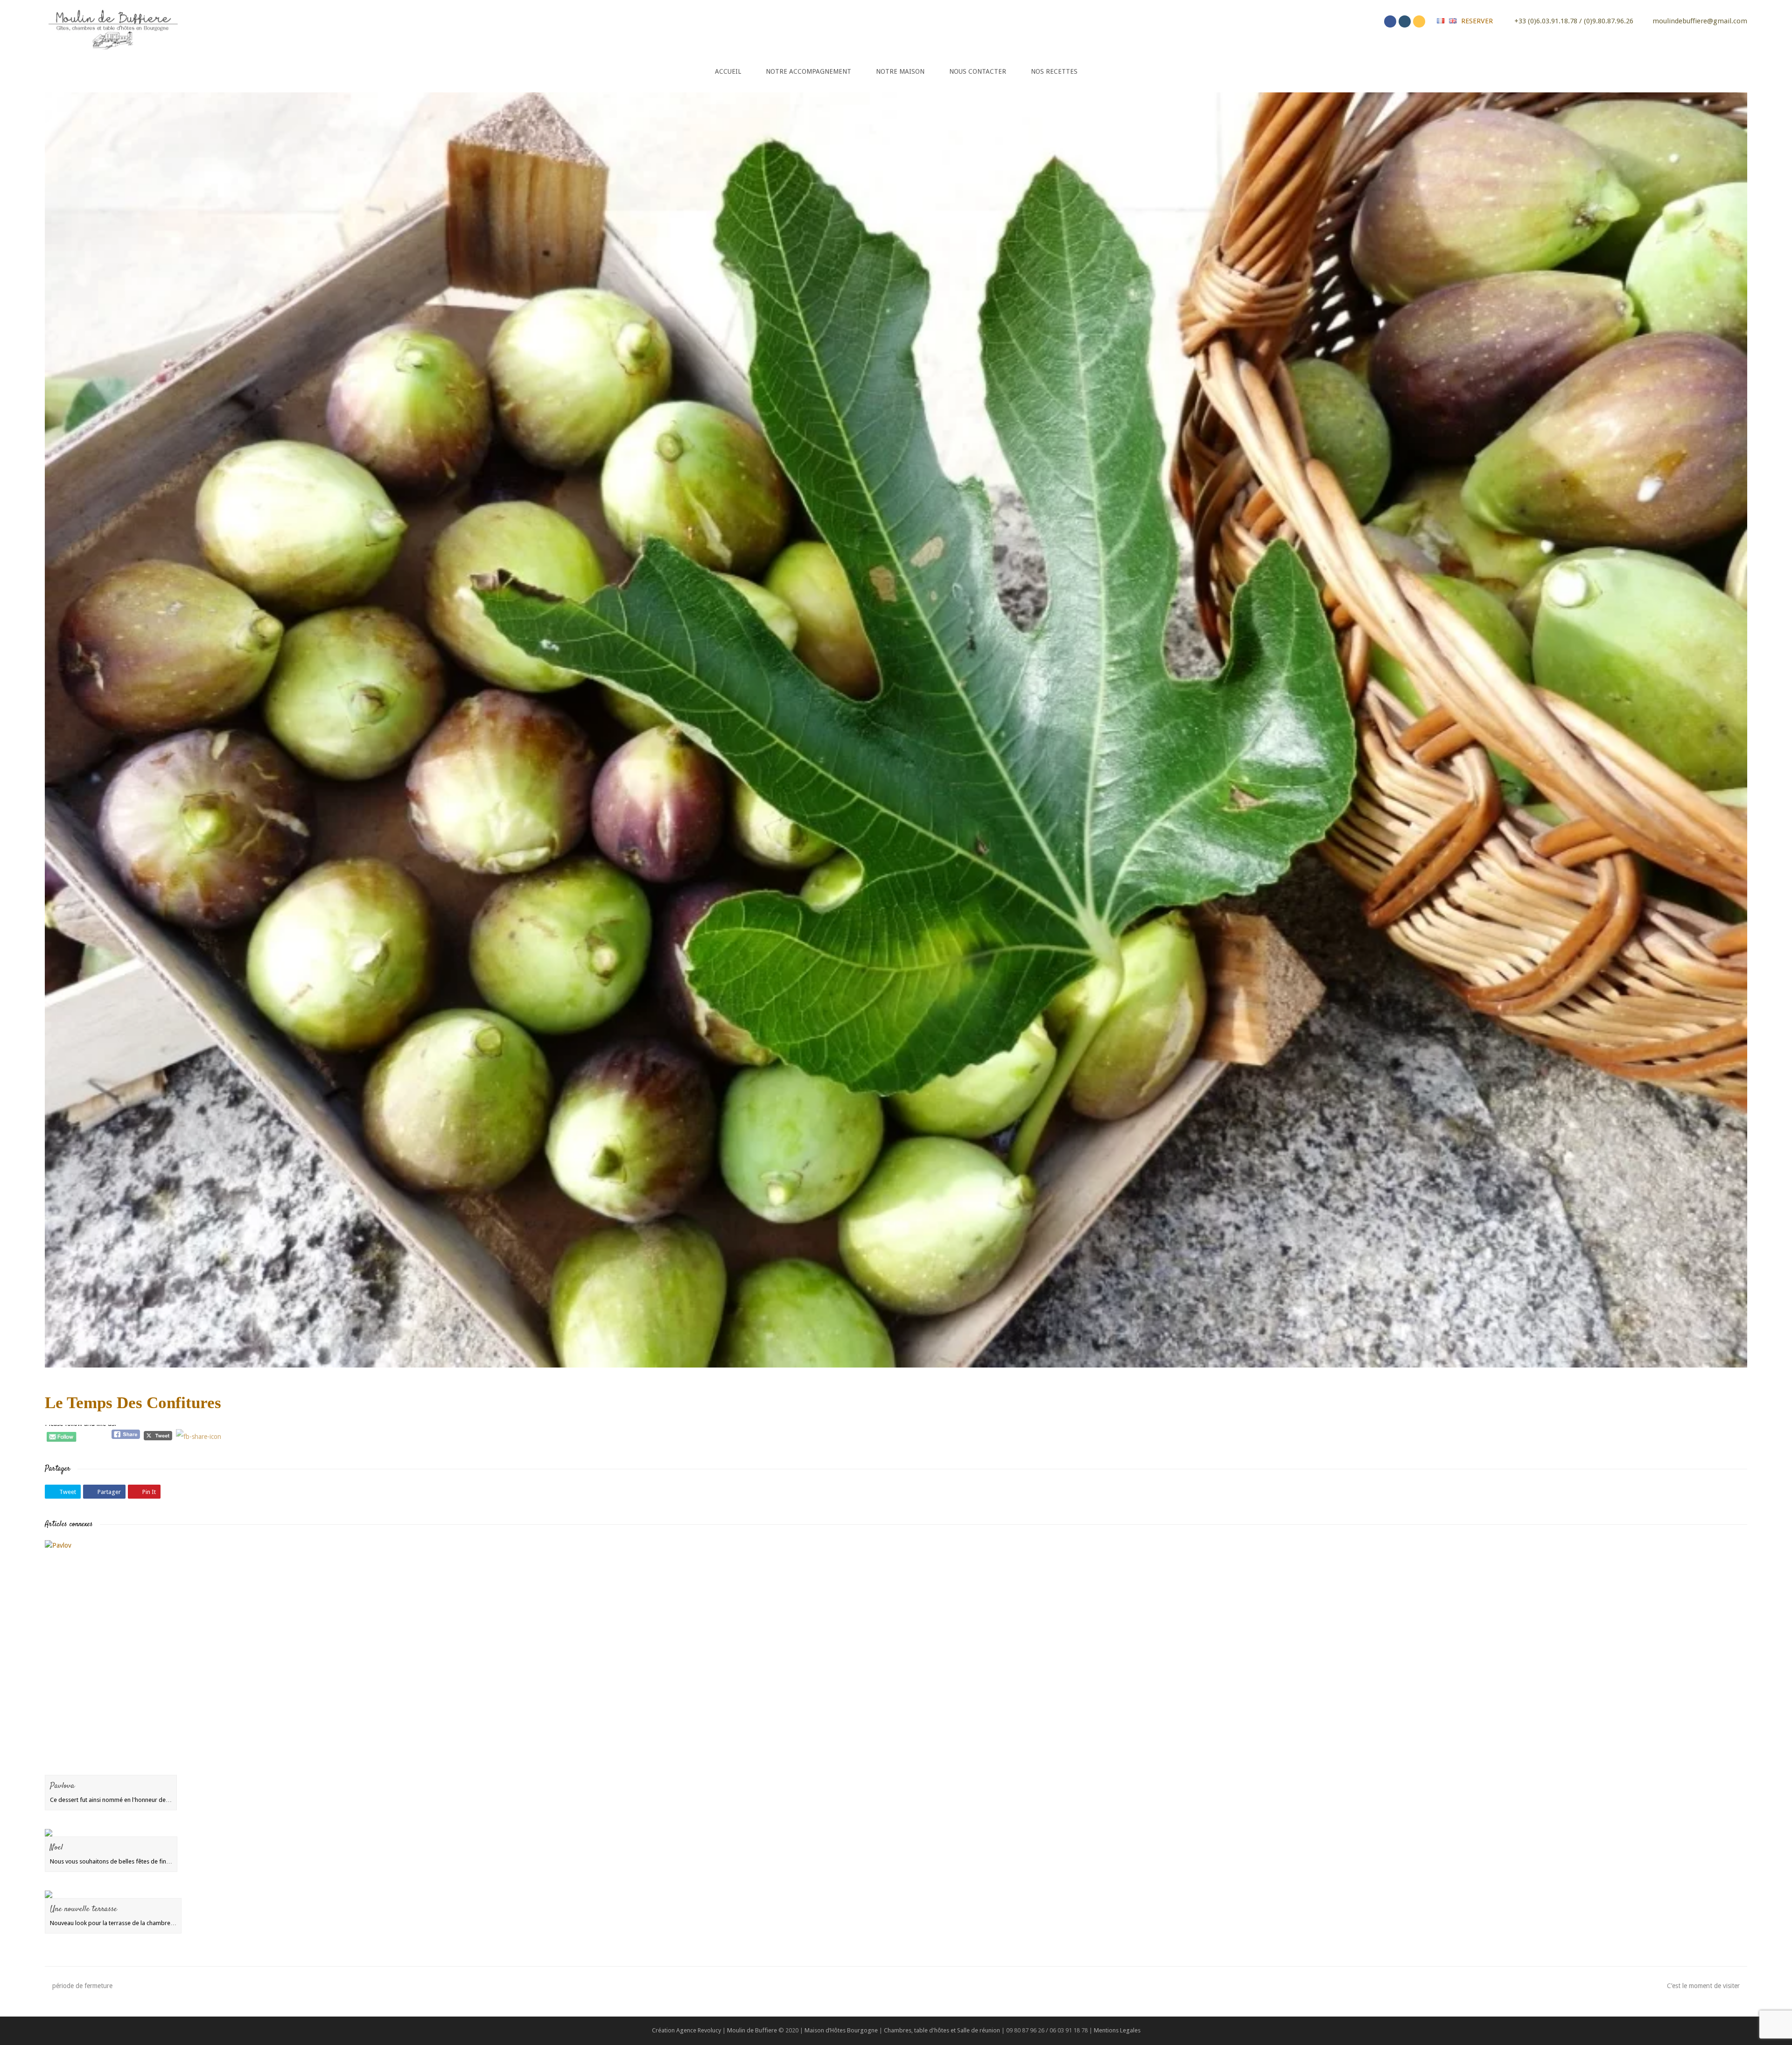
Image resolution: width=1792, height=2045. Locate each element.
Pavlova (62, 1786)
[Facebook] (1390, 21)
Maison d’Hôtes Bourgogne (841, 2030)
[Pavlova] (111, 1658)
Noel (56, 1848)
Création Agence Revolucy (686, 2030)
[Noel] (111, 1833)
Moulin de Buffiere (752, 2030)
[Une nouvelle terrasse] (113, 1894)
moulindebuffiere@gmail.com (1700, 21)
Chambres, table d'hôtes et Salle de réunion (943, 2030)
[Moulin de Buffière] (112, 28)
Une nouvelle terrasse (84, 1909)
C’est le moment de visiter (1703, 1986)
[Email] (1419, 21)
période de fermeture (82, 1986)
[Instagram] (1405, 21)
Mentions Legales (1117, 2030)
